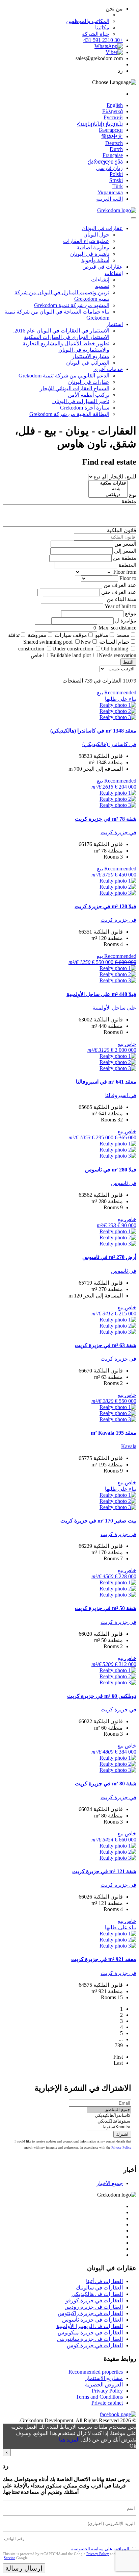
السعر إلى (125, 551)
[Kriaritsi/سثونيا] (109, 2127)
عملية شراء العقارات (86, 241)
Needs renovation (118, 655)
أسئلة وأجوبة (95, 260)
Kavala (129, 1446)
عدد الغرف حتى (119, 592)
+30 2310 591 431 (103, 40)
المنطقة (127, 565)
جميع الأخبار (110, 2183)
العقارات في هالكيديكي (97, 2294)
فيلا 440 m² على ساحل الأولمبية (101, 994)
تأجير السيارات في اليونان (81, 401)
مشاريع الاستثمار (91, 356)
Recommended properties (96, 2372)
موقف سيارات (71, 635)
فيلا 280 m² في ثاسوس (111, 1170)
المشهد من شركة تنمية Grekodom (72, 305)
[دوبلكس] (108, 495)
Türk (118, 186)
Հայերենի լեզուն (100, 124)
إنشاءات (114, 273)
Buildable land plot (71, 655)
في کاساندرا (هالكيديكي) (109, 744)
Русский (113, 117)
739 (119, 2045)
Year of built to (120, 606)
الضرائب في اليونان (88, 363)
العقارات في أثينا (104, 2281)
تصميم (102, 286)
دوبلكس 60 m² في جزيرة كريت (102, 1696)
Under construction (73, 649)
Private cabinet (107, 2403)
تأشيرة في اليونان (90, 254)
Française (113, 155)
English (115, 105)
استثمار (115, 324)
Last (118, 2063)
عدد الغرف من (120, 585)
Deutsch (114, 143)
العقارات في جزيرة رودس (94, 2307)
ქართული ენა (105, 162)
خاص (36, 655)
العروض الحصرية (104, 2385)
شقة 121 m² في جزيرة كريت (104, 1871)
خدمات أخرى (108, 369)
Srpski (116, 180)
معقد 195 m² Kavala (114, 1433)
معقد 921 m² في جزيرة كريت (104, 1959)
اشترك (122, 2134)
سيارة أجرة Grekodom (85, 408)
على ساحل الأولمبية (114, 1008)
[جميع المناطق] (109, 2110)
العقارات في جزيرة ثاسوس (92, 2320)
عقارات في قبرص (103, 267)
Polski (116, 174)
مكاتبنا (102, 28)
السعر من (125, 544)
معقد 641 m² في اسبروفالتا (106, 1082)
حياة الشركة (96, 34)
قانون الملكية (122, 530)
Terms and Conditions (99, 2397)
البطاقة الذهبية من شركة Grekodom (69, 414)
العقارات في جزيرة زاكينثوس (90, 2313)
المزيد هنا (69, 2440)
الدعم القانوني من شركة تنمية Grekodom (64, 376)
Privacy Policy (121, 2147)
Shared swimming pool (48, 642)
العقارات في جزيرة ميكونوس (90, 2333)
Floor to (128, 578)
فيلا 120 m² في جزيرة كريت (105, 906)
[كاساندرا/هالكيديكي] (109, 2116)
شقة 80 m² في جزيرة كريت (106, 1784)
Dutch (116, 149)
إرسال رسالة (24, 2568)
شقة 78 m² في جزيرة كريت (106, 819)
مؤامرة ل (126, 621)
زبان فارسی (109, 168)
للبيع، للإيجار (123, 477)
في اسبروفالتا (121, 1095)
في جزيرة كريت (118, 832)
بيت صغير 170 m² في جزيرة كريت (98, 1521)
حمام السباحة (114, 642)
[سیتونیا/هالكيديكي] (109, 2121)
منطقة (129, 501)
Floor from (125, 572)
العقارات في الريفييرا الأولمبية (90, 2326)
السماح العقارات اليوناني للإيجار (75, 388)
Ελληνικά (113, 111)
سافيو (102, 635)
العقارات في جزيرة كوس (95, 2345)
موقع (131, 613)
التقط (128, 662)
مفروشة (37, 635)
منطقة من (125, 558)
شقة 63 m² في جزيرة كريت (106, 1345)
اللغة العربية (109, 199)
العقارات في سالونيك (99, 2288)
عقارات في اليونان (102, 228)
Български (111, 130)
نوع (133, 495)
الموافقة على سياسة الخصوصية (100, 2549)
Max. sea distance (117, 628)
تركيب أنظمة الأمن (89, 395)
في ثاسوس (124, 1183)
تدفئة (14, 635)
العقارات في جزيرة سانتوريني (90, 2339)
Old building (115, 649)
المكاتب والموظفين (88, 21)
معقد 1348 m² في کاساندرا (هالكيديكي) (93, 731)
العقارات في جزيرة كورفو (94, 2300)
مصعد (123, 635)
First (118, 2057)
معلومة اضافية (93, 247)
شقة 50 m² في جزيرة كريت (106, 1608)
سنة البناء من (121, 599)
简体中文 (112, 136)
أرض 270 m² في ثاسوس (109, 1257)
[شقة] (108, 489)
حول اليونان (96, 235)
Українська (110, 192)
